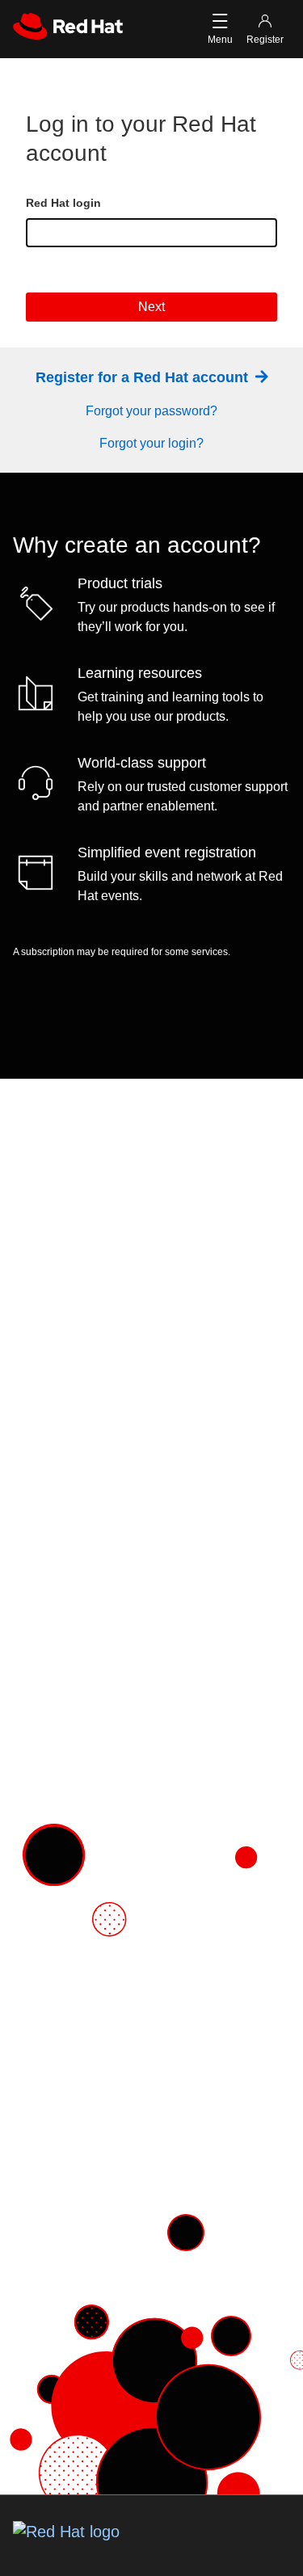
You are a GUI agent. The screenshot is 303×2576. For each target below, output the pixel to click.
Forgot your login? (151, 443)
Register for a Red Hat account (144, 377)
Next (151, 307)
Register (265, 40)
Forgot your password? (151, 411)
